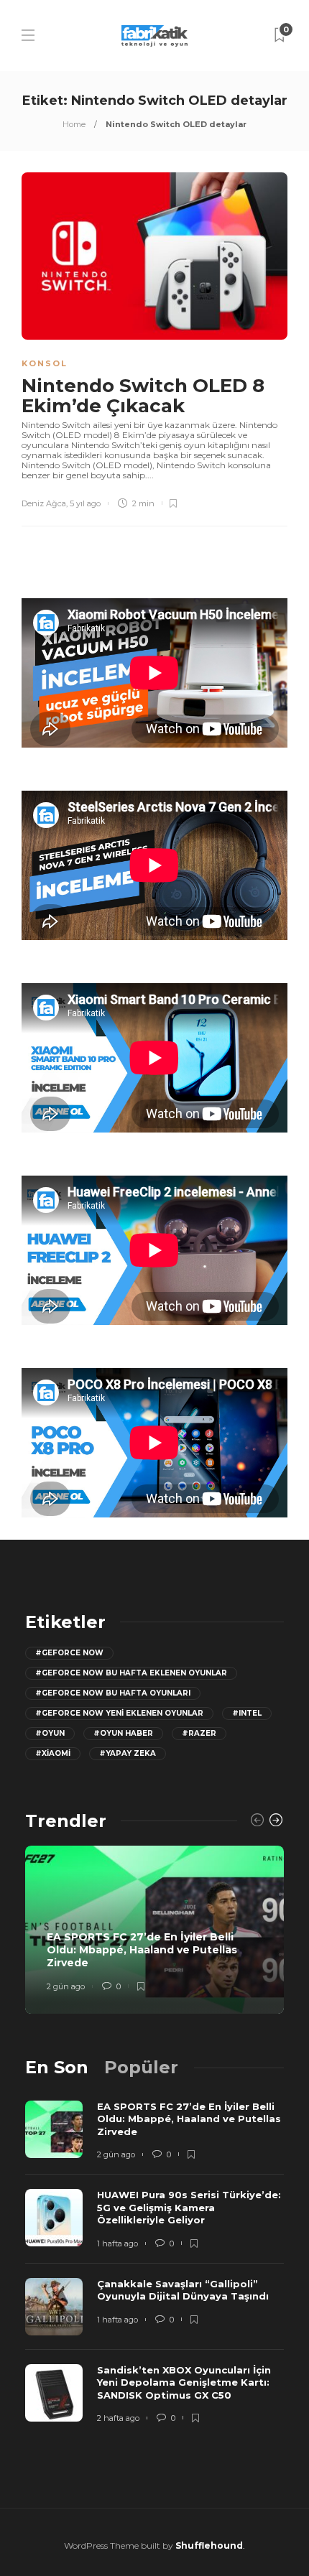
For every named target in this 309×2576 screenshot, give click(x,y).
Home (74, 124)
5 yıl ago (85, 503)
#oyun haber (123, 1733)
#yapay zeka (128, 1753)
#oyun (50, 1733)
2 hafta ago (118, 2418)
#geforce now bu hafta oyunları (113, 1693)
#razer (199, 1733)
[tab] (57, 2067)
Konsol (45, 363)
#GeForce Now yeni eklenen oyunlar (119, 1713)
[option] (154, 1930)
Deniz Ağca (44, 503)
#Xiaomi (53, 1753)
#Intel (247, 1713)
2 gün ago (66, 1986)
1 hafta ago (117, 2243)
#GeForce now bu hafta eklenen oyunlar (131, 1673)
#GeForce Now (69, 1653)
